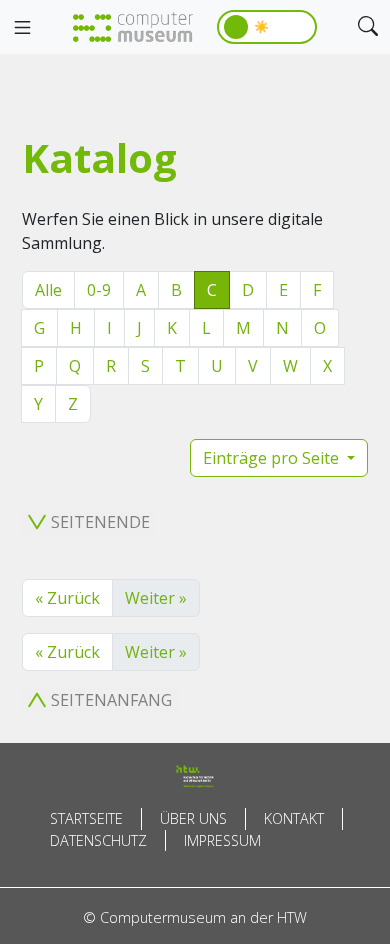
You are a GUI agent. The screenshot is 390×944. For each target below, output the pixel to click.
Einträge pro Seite (273, 458)
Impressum (222, 840)
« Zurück (67, 598)
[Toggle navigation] (22, 28)
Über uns (193, 818)
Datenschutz (98, 840)
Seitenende (100, 522)
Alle (48, 290)
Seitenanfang (111, 700)
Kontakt (294, 818)
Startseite (86, 818)
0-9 (99, 290)
